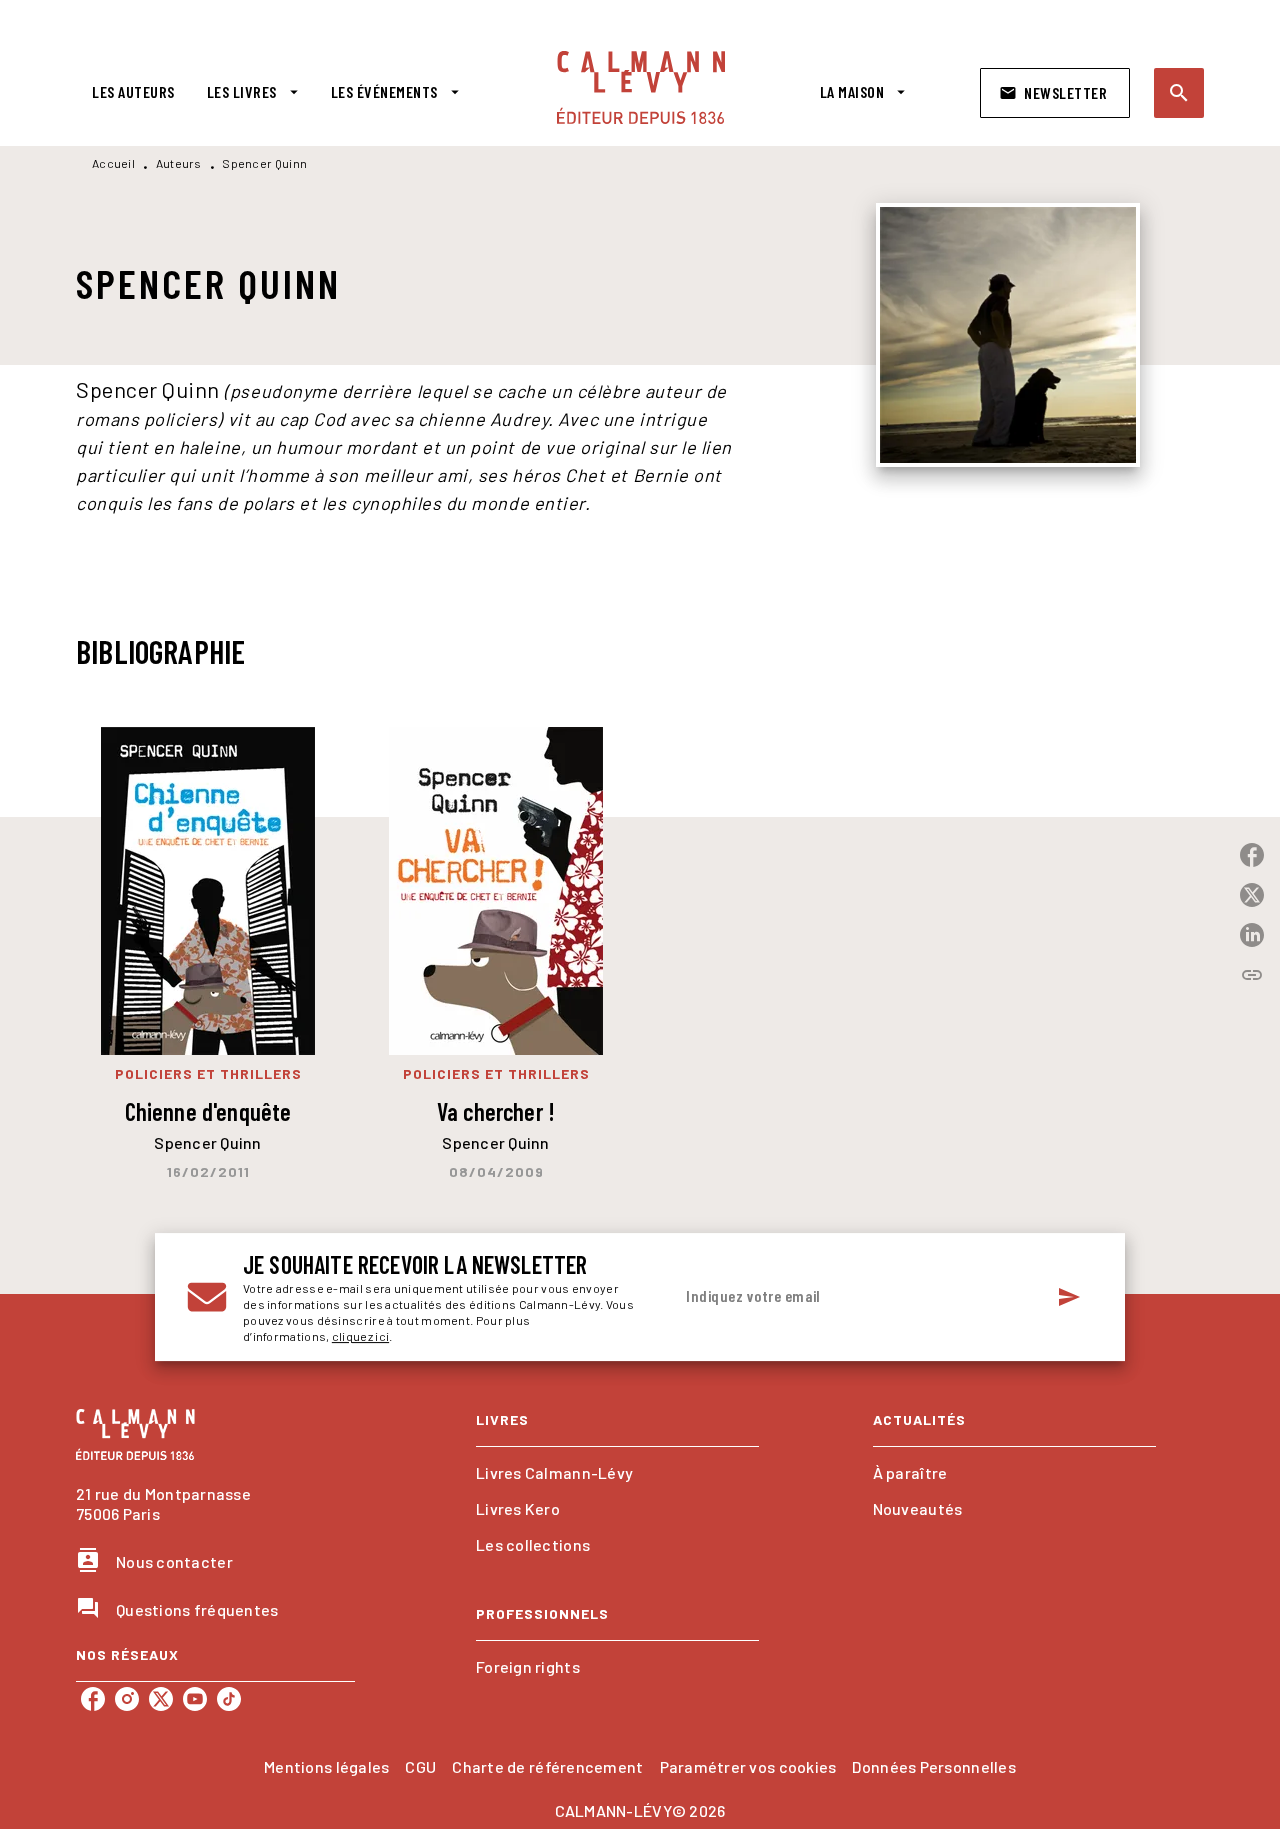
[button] (1055, 93)
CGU (420, 1766)
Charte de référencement (547, 1766)
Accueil (113, 163)
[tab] (133, 92)
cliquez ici (360, 1336)
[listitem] (93, 1699)
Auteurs (179, 163)
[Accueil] (641, 87)
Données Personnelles (933, 1766)
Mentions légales (326, 1766)
